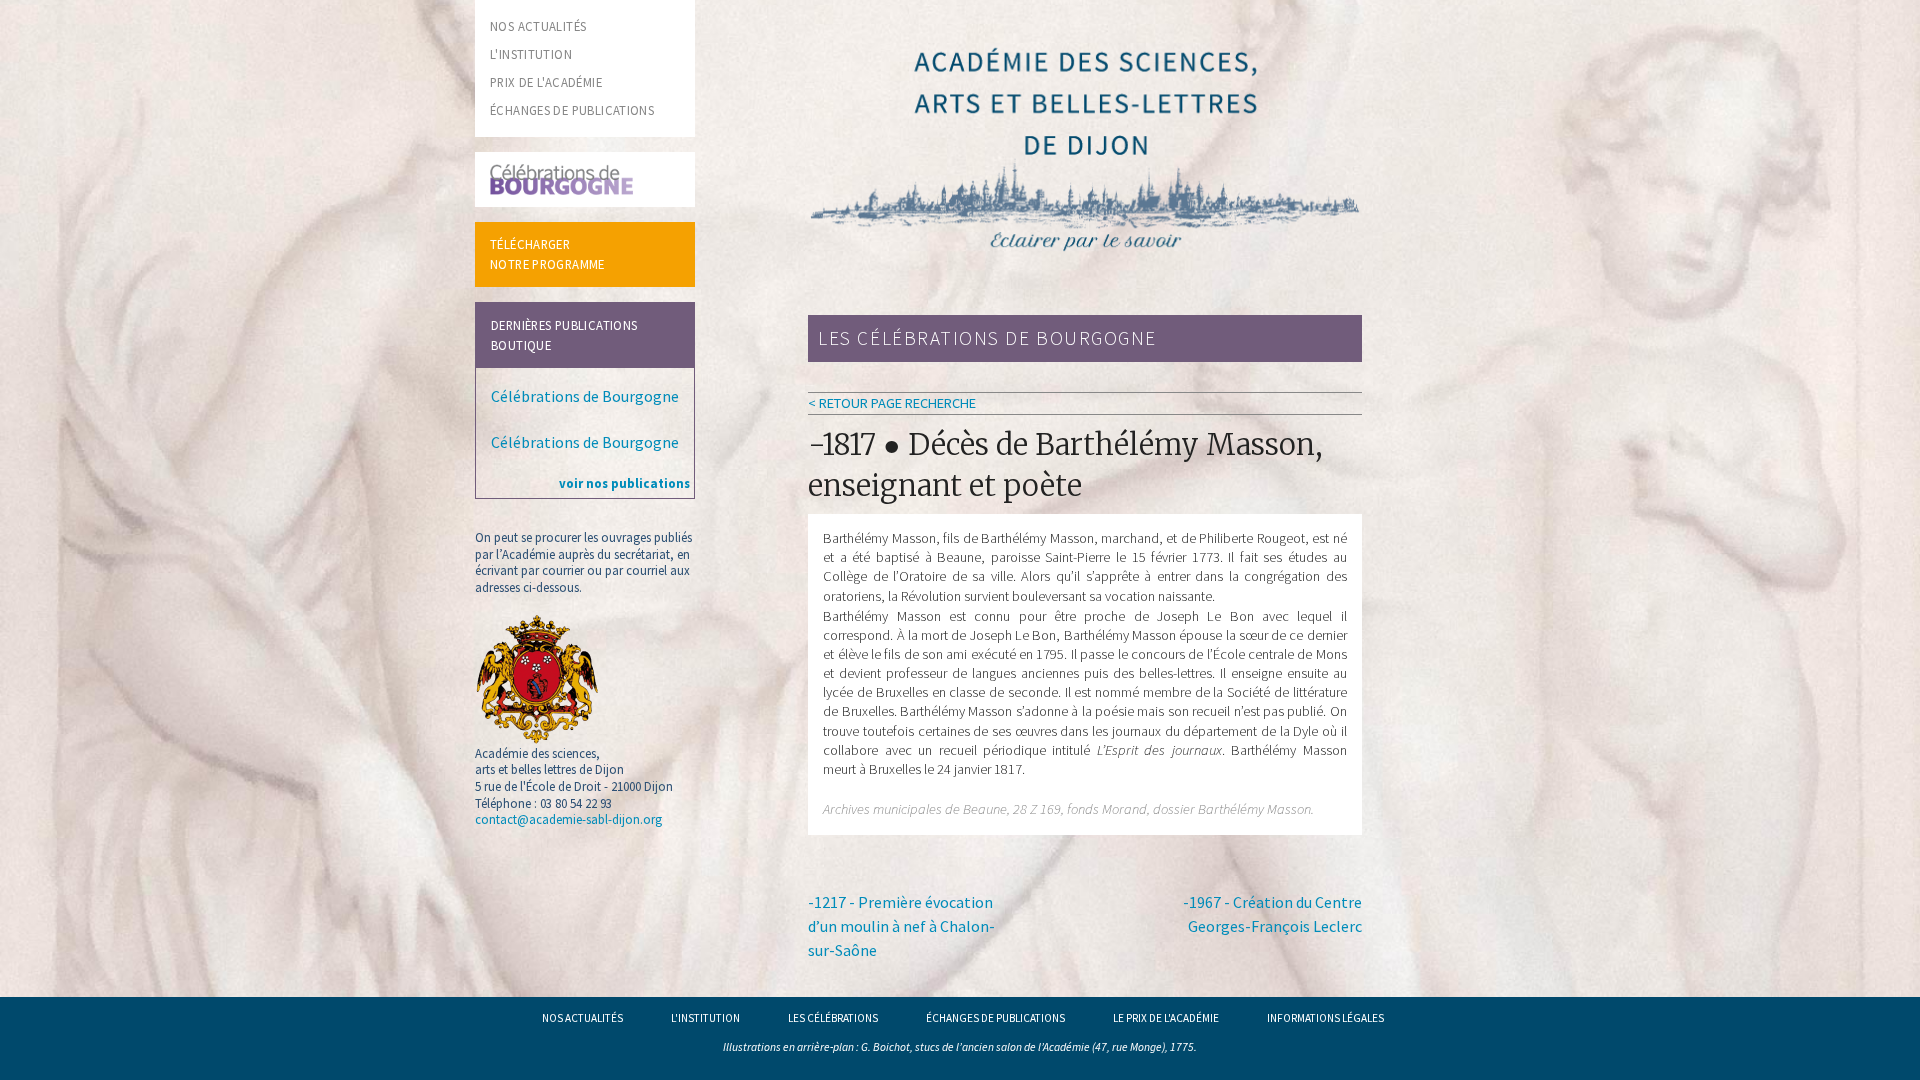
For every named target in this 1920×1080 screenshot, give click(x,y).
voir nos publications (624, 483)
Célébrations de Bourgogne (585, 396)
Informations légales (1325, 1018)
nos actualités (538, 26)
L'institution (705, 1018)
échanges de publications (572, 110)
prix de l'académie (546, 82)
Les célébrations (833, 1018)
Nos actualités (582, 1018)
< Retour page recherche (892, 403)
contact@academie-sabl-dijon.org (568, 819)
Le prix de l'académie (1166, 1018)
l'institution (531, 54)
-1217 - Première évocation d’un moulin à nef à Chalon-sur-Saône (901, 926)
